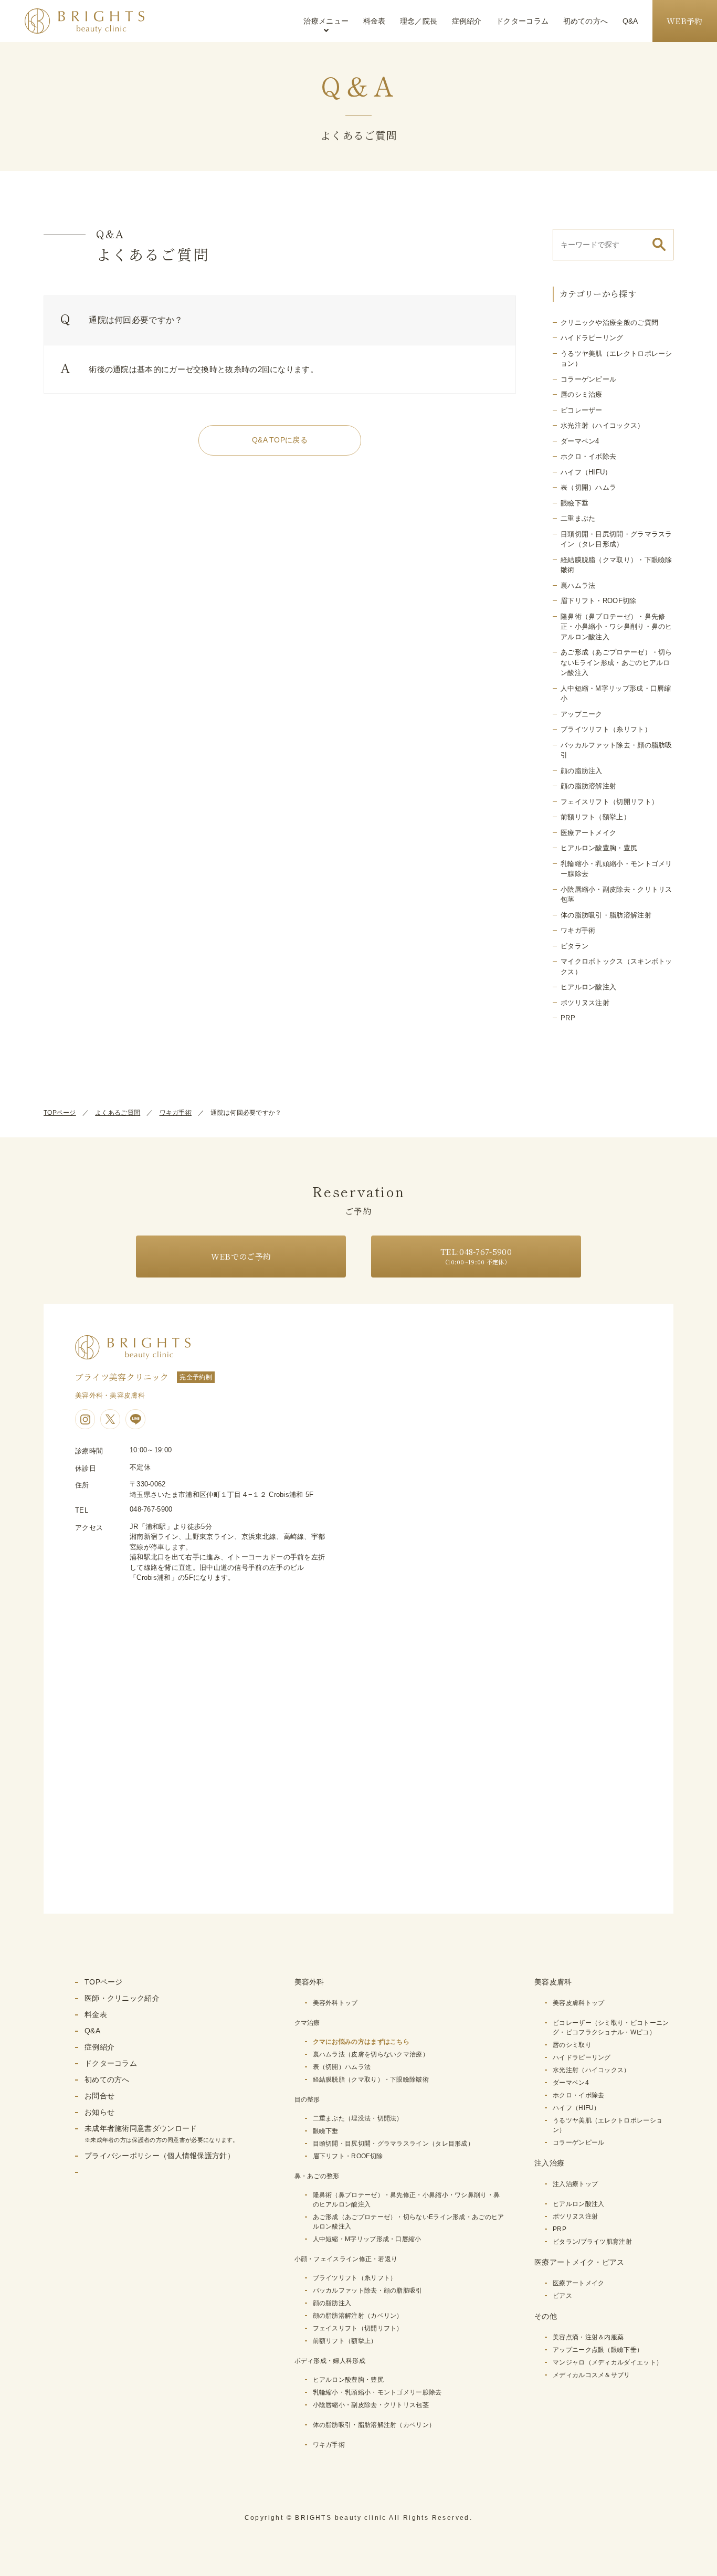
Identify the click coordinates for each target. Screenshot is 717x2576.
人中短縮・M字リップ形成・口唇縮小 (367, 2239)
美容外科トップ (335, 2003)
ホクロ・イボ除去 (588, 456)
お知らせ (99, 2112)
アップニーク (582, 714)
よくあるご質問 (118, 1113)
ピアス (562, 2296)
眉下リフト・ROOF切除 (599, 601)
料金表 (375, 21)
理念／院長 (419, 21)
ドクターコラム (522, 21)
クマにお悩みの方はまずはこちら (361, 2042)
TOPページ (60, 1113)
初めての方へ (586, 21)
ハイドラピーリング (592, 338)
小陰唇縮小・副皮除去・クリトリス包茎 (371, 2405)
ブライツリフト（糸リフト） (606, 729)
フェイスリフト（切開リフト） (609, 802)
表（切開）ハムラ (588, 487)
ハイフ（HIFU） (586, 472)
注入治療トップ (575, 2184)
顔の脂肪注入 (582, 771)
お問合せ (99, 2096)
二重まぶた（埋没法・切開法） (358, 2118)
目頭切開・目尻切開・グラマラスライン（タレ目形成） (394, 2144)
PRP (568, 1018)
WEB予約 (685, 21)
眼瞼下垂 (574, 503)
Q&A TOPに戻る (280, 440)
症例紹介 (467, 21)
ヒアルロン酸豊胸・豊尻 (599, 848)
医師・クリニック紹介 (122, 1998)
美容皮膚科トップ (578, 2003)
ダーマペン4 (580, 441)
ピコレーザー (582, 410)
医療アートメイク (588, 833)
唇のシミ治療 (582, 394)
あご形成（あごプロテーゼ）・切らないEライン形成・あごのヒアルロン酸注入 (616, 662)
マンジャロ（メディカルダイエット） (608, 2362)
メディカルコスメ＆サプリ (592, 2375)
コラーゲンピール (588, 379)
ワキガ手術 (578, 930)
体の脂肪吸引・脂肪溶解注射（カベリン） (374, 2425)
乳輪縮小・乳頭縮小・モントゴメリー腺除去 (377, 2392)
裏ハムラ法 (578, 585)
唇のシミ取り (572, 2045)
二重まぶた (578, 518)
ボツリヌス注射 (585, 1003)
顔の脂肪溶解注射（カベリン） (358, 2316)
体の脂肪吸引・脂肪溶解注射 (606, 915)
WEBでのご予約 (241, 1256)
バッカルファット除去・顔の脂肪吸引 (368, 2290)
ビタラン (574, 946)
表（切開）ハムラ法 (342, 2067)
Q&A (630, 21)
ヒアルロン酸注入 (588, 987)
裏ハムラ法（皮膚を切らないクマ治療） (371, 2054)
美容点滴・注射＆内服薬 (588, 2337)
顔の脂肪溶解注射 (588, 786)
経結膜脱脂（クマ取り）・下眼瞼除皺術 (371, 2079)
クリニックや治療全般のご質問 (609, 323)
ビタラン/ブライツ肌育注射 (592, 2242)
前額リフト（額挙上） (595, 817)
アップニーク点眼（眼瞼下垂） (598, 2350)
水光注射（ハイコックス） (603, 425)
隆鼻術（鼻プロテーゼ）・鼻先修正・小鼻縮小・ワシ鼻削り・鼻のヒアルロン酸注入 (616, 627)
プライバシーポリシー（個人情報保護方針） (160, 2156)
